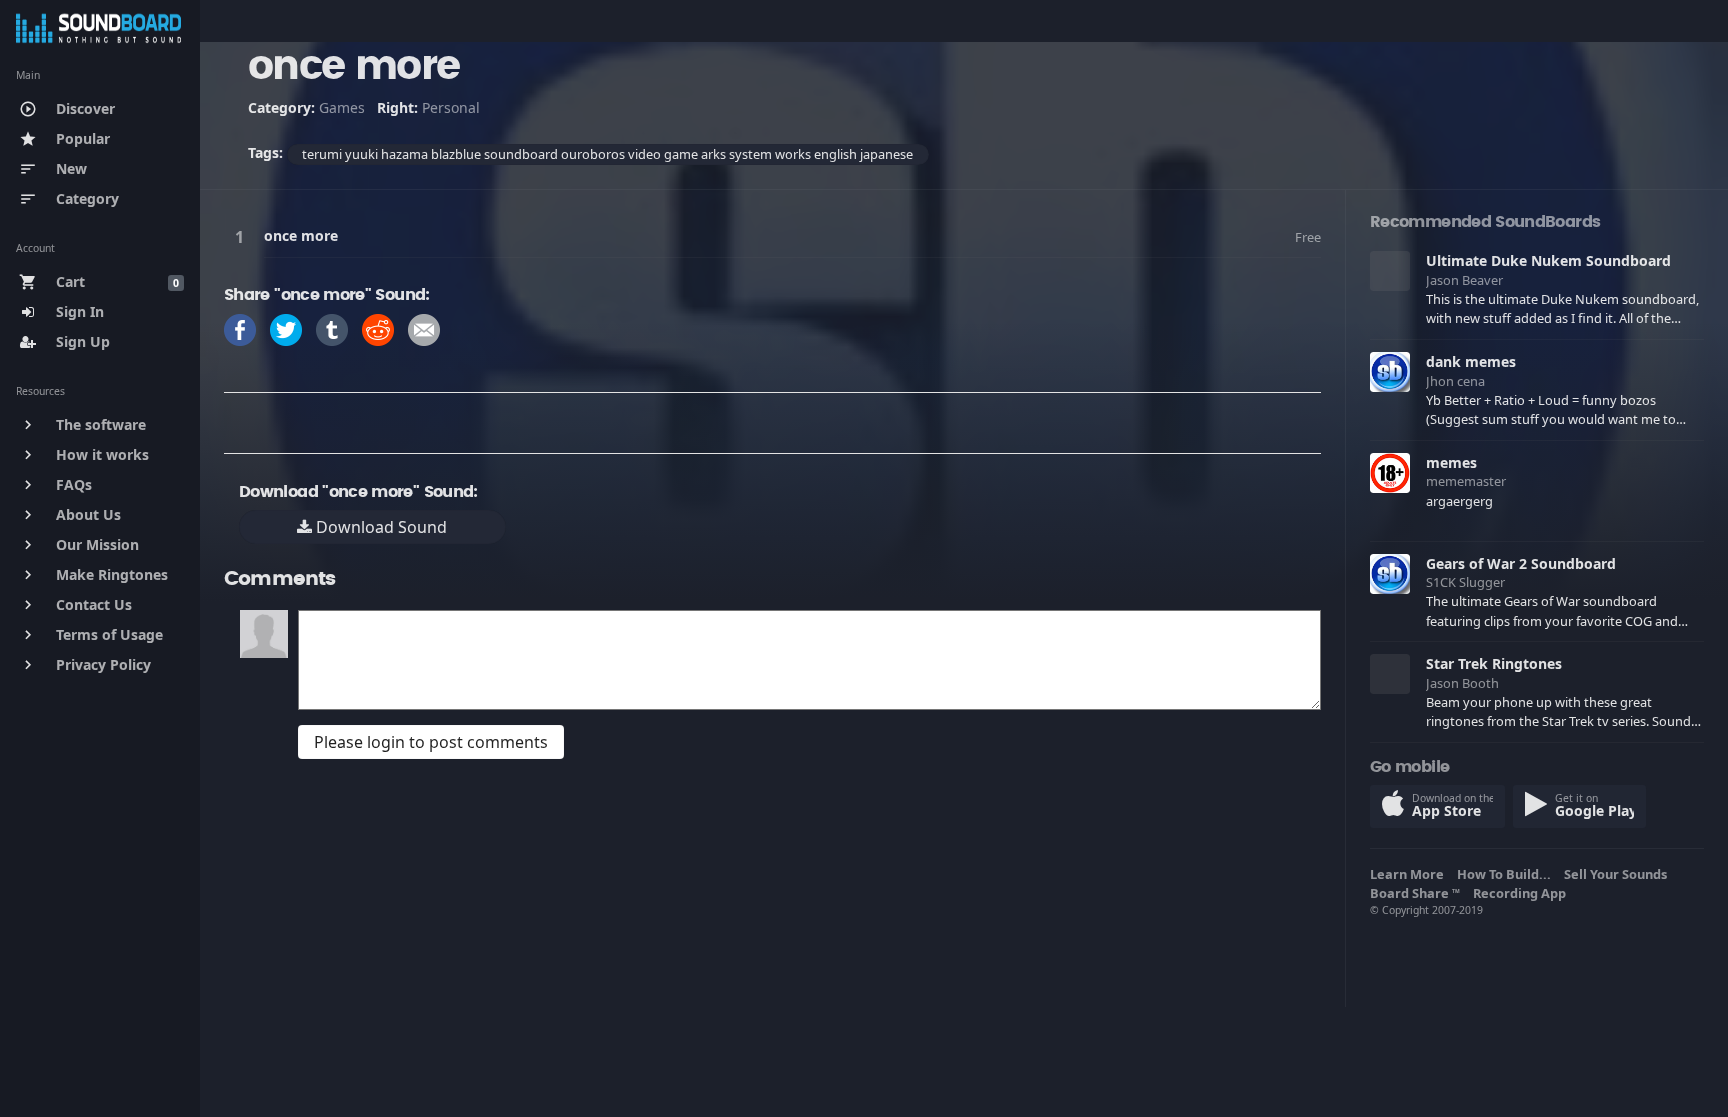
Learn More (1410, 874)
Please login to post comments (431, 742)
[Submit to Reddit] (378, 328)
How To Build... (1507, 874)
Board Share (1415, 893)
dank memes (1471, 361)
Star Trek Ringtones (1494, 663)
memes (1451, 462)
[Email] (424, 328)
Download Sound (379, 527)
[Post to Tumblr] (332, 328)
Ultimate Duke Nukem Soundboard (1548, 260)
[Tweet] (286, 328)
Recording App (1522, 893)
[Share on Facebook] (240, 328)
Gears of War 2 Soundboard (1521, 563)
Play (243, 236)
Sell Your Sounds (1618, 874)
